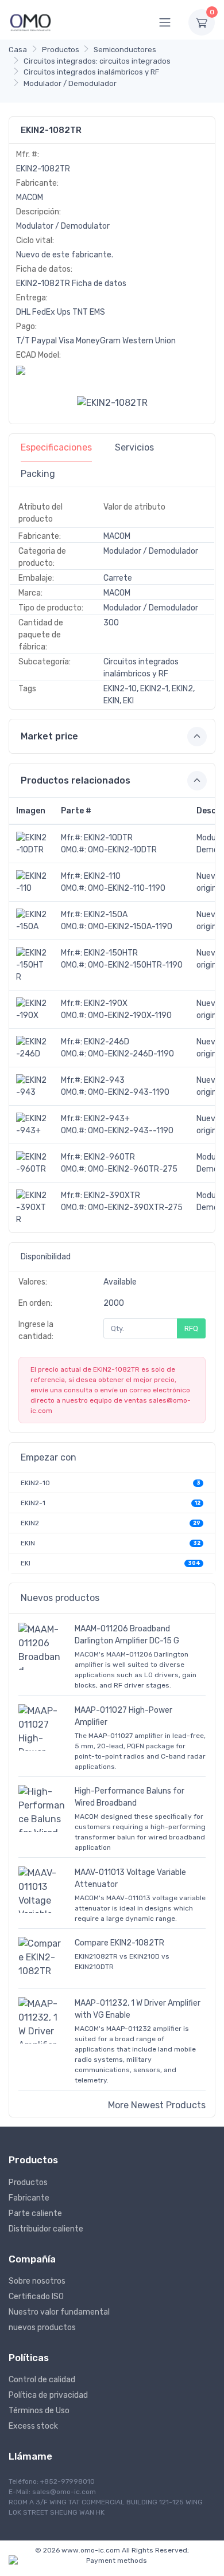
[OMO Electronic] (30, 22)
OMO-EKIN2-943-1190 (129, 1092)
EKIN (28, 1543)
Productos (61, 50)
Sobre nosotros (37, 2281)
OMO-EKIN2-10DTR (122, 850)
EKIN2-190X (106, 1003)
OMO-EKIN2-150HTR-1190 (135, 965)
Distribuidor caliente (46, 2229)
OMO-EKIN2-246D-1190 (131, 1054)
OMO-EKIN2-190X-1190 (130, 1015)
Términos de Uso (39, 2411)
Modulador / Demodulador (70, 83)
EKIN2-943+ (107, 1119)
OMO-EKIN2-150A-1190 (130, 927)
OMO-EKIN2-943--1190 (131, 1131)
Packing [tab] (38, 474)
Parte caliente (35, 2213)
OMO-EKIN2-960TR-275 (133, 1169)
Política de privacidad (48, 2395)
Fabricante (29, 2198)
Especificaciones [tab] (56, 447)
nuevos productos (42, 2328)
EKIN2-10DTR (108, 838)
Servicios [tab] (134, 447)
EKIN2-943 (104, 1080)
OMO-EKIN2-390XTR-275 (135, 1207)
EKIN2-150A (106, 915)
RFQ (191, 1328)
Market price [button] (49, 736)
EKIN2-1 (33, 1503)
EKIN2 (30, 1523)
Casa (18, 50)
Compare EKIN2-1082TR (119, 1943)
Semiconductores (125, 50)
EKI (26, 1563)
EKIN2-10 (35, 1483)
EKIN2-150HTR (111, 953)
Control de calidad (42, 2380)
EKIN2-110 (102, 876)
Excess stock (33, 2426)
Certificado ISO (36, 2297)
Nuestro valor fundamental (59, 2312)
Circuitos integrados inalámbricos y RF (91, 72)
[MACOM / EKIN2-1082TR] (112, 403)
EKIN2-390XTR (112, 1195)
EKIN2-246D (107, 1042)
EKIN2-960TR (109, 1157)
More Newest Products (157, 2105)
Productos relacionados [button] (76, 780)
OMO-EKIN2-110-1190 (127, 888)
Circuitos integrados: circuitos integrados (97, 61)
